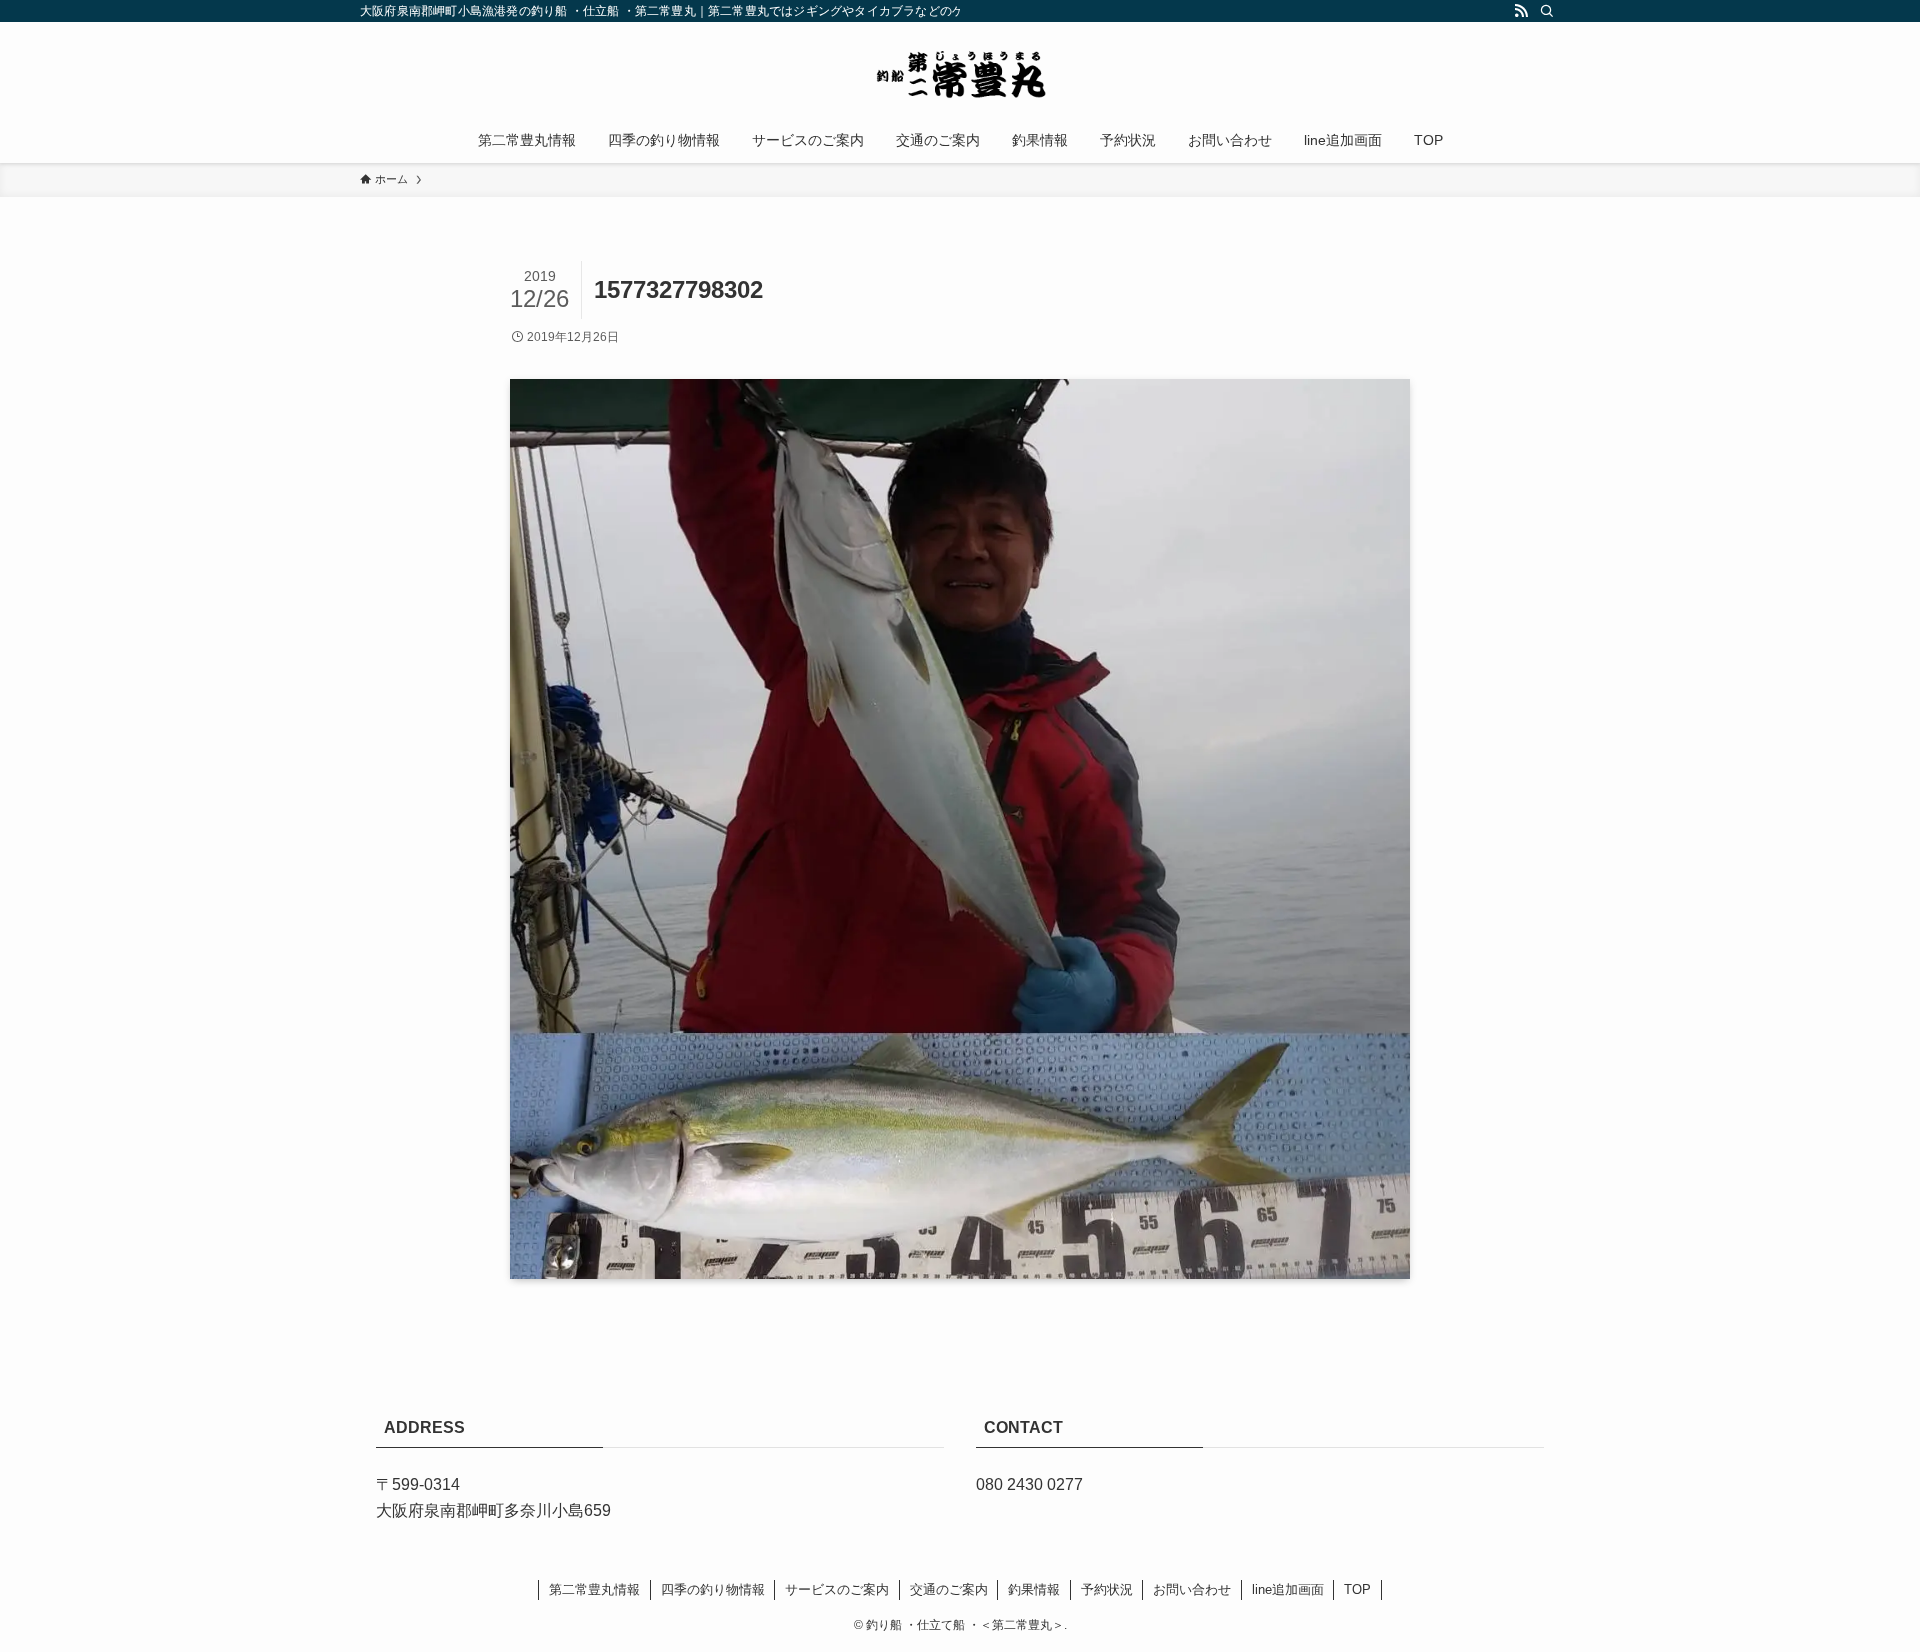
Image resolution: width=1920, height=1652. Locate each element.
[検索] (1547, 11)
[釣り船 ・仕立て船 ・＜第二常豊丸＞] (960, 73)
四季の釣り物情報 (713, 1589)
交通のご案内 (949, 1589)
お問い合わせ (1192, 1589)
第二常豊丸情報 (594, 1589)
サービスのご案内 (837, 1589)
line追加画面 (1288, 1589)
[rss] (1521, 11)
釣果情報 (1034, 1589)
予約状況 (1107, 1589)
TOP (1357, 1589)
